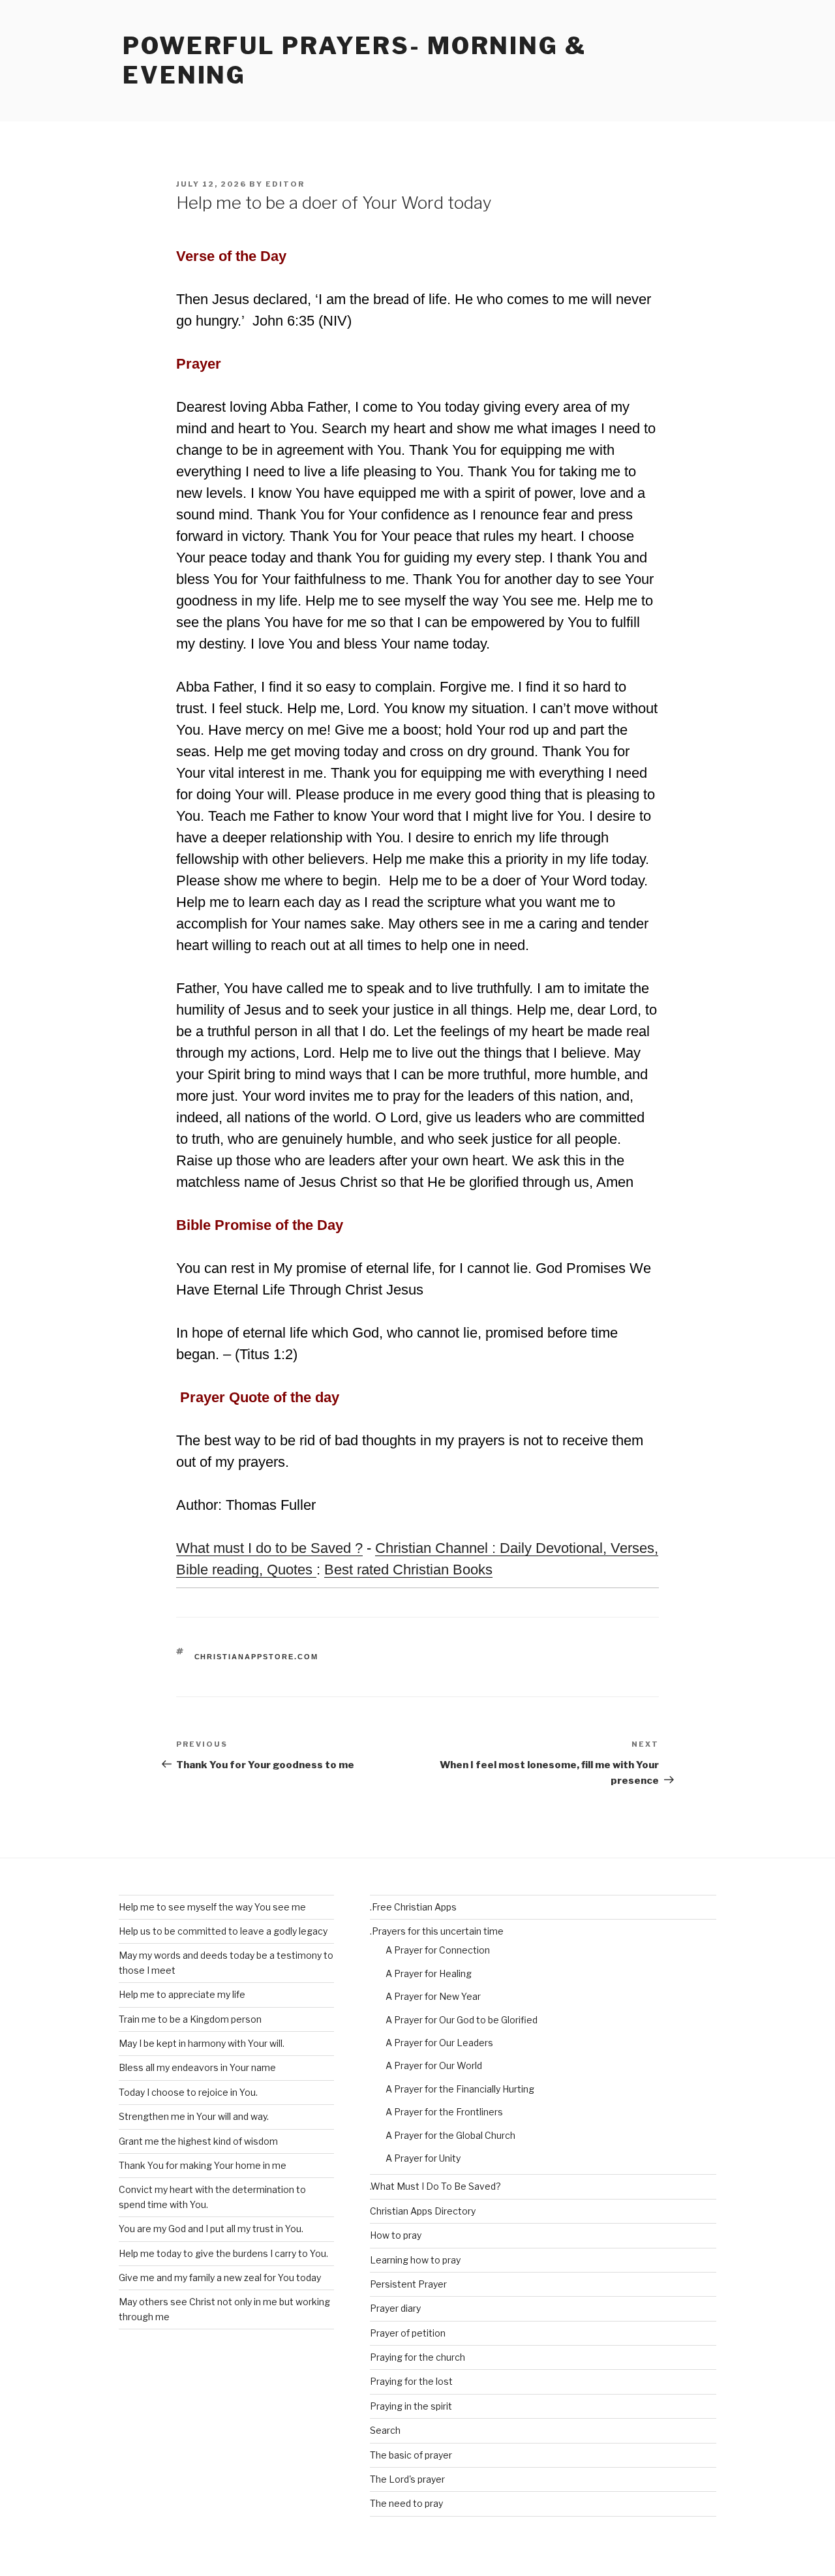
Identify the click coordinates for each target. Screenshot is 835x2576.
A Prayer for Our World (434, 2065)
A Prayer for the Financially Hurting (460, 2089)
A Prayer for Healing (429, 1973)
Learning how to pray (415, 2260)
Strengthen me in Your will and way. (194, 2116)
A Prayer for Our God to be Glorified (462, 2020)
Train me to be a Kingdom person (190, 2019)
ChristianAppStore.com (257, 1657)
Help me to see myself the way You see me (212, 1907)
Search (385, 2430)
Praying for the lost (411, 2381)
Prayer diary (395, 2308)
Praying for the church (417, 2357)
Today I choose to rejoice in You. (188, 2092)
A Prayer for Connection (438, 1950)
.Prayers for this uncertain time (437, 1931)
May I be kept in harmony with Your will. (202, 2043)
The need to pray (406, 2503)
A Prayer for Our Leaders (439, 2043)
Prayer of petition (408, 2333)
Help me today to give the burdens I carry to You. (223, 2253)
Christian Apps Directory (423, 2211)
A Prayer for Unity (423, 2158)
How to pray (396, 2235)
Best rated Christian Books (408, 1570)
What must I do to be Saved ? (269, 1548)
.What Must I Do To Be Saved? (435, 2186)
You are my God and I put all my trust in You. (211, 2229)
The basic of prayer (411, 2455)
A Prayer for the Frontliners (444, 2112)
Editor (285, 184)
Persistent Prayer (408, 2284)
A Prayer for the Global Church (450, 2135)
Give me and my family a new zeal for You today (220, 2277)
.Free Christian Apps (413, 1907)
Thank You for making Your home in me (203, 2165)
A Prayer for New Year (433, 1996)
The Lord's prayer (407, 2479)
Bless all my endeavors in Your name (197, 2067)
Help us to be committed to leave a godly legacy (223, 1931)
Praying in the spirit (411, 2406)
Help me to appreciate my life (182, 1994)
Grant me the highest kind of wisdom (198, 2141)
